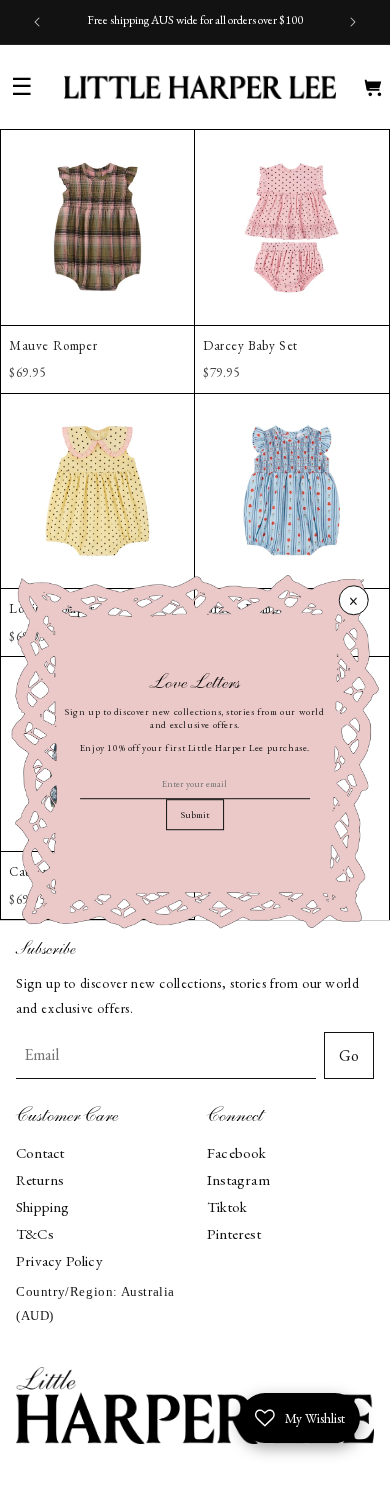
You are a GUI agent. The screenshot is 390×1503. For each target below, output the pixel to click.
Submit (195, 815)
